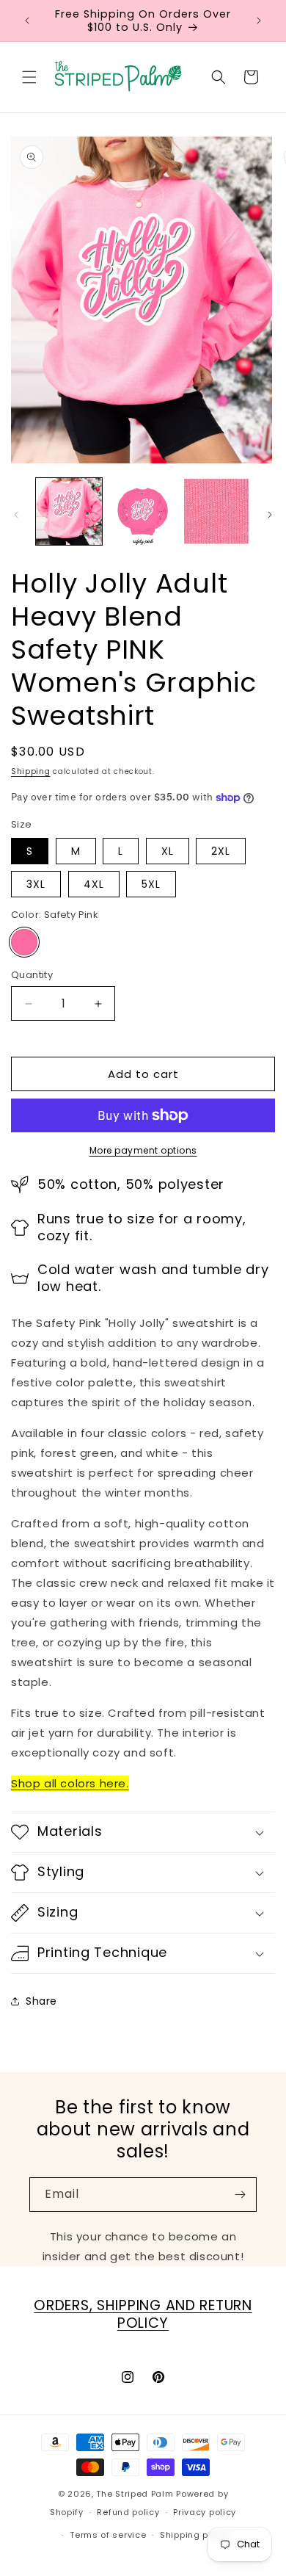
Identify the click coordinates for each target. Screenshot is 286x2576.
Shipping (31, 771)
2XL (221, 851)
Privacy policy (205, 2512)
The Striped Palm (135, 2494)
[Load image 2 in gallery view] (142, 511)
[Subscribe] (240, 2195)
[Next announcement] (259, 21)
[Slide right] (270, 515)
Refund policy (128, 2512)
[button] (29, 77)
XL (168, 851)
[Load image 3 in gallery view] (216, 511)
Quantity (32, 975)
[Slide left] (16, 515)
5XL (151, 884)
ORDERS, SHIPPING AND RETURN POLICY (143, 2314)
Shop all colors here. (70, 1783)
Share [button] (41, 2001)
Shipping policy (195, 2535)
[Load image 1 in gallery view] (69, 511)
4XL (94, 884)
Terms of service (108, 2535)
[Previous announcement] (27, 21)
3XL (36, 884)
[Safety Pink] (24, 942)
